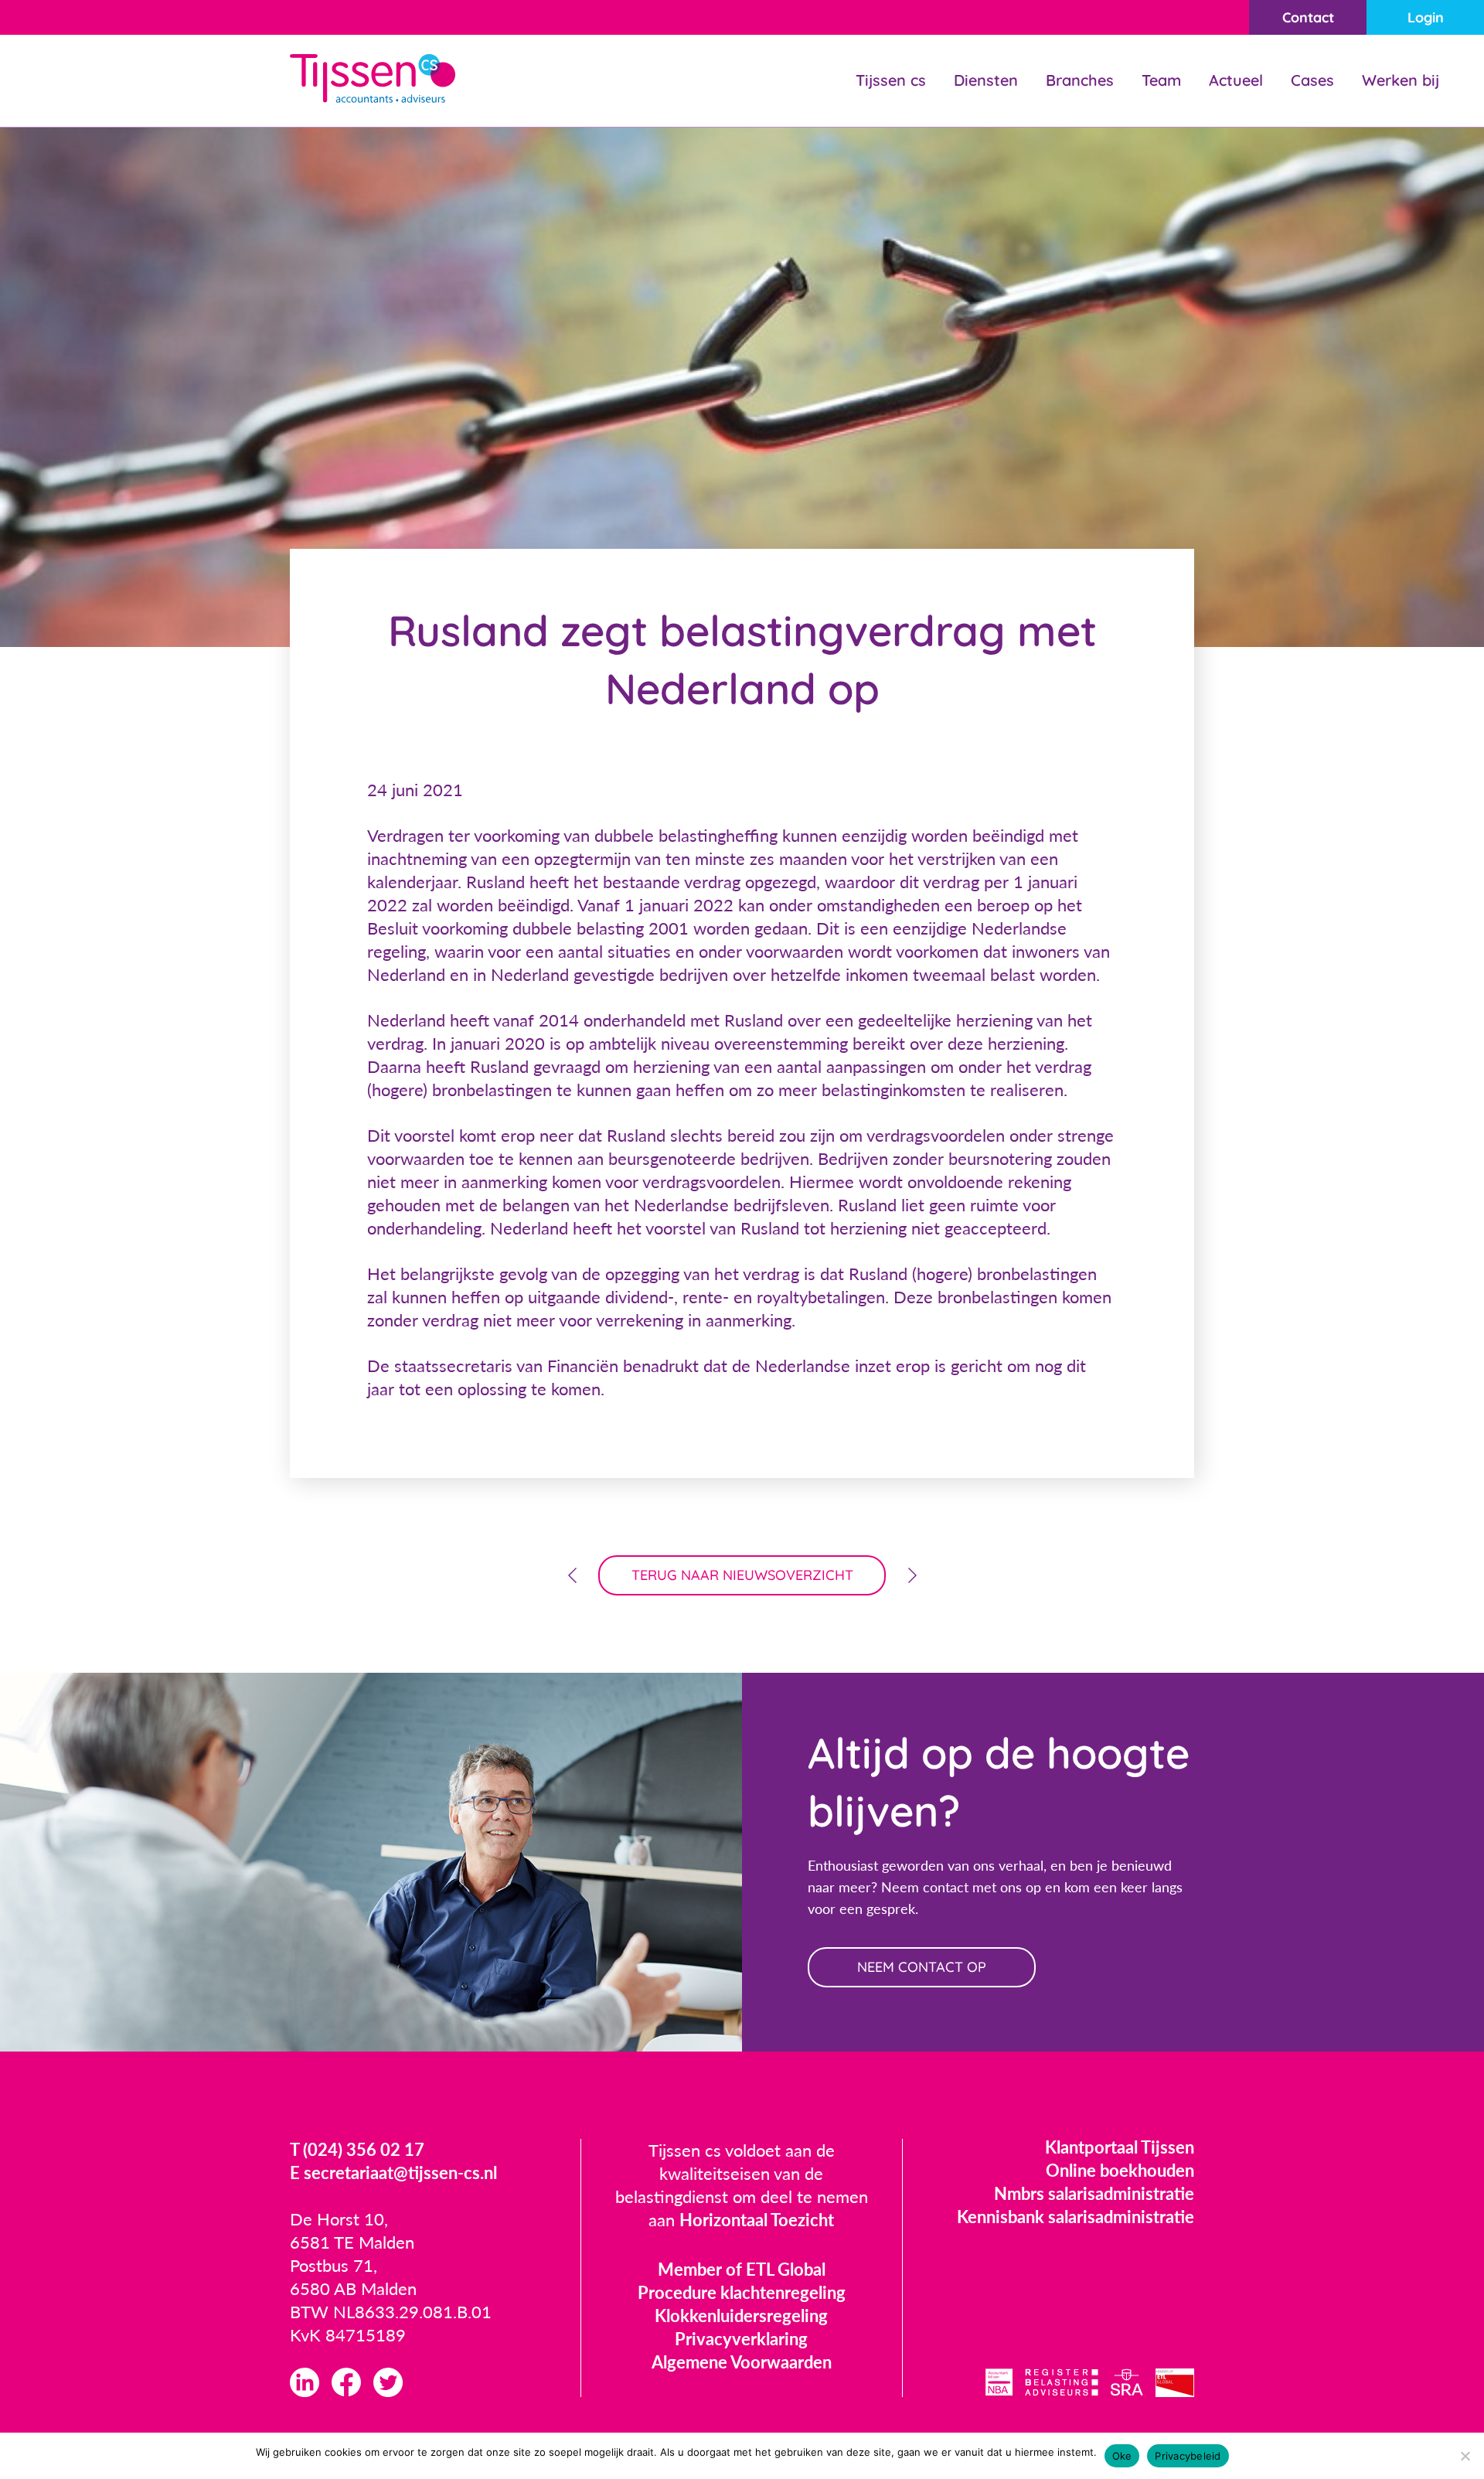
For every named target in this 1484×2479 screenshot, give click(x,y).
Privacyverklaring (741, 2339)
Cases (1312, 80)
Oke (1122, 2456)
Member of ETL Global (742, 2269)
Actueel (1236, 80)
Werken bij (1401, 80)
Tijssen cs (891, 80)
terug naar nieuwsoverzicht (742, 1575)
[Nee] (1465, 2456)
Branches (1080, 80)
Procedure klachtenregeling (742, 2292)
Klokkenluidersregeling (741, 2316)
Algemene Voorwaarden (742, 2362)
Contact (1308, 17)
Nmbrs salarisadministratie (1094, 2193)
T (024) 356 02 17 (357, 2149)
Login (1426, 17)
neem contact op (922, 1967)
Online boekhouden (1120, 2170)
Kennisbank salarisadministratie (1076, 2217)
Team (1161, 80)
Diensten (986, 80)
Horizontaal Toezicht (757, 2220)
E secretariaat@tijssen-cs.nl (393, 2173)
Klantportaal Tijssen (1120, 2147)
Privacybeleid (1188, 2456)
